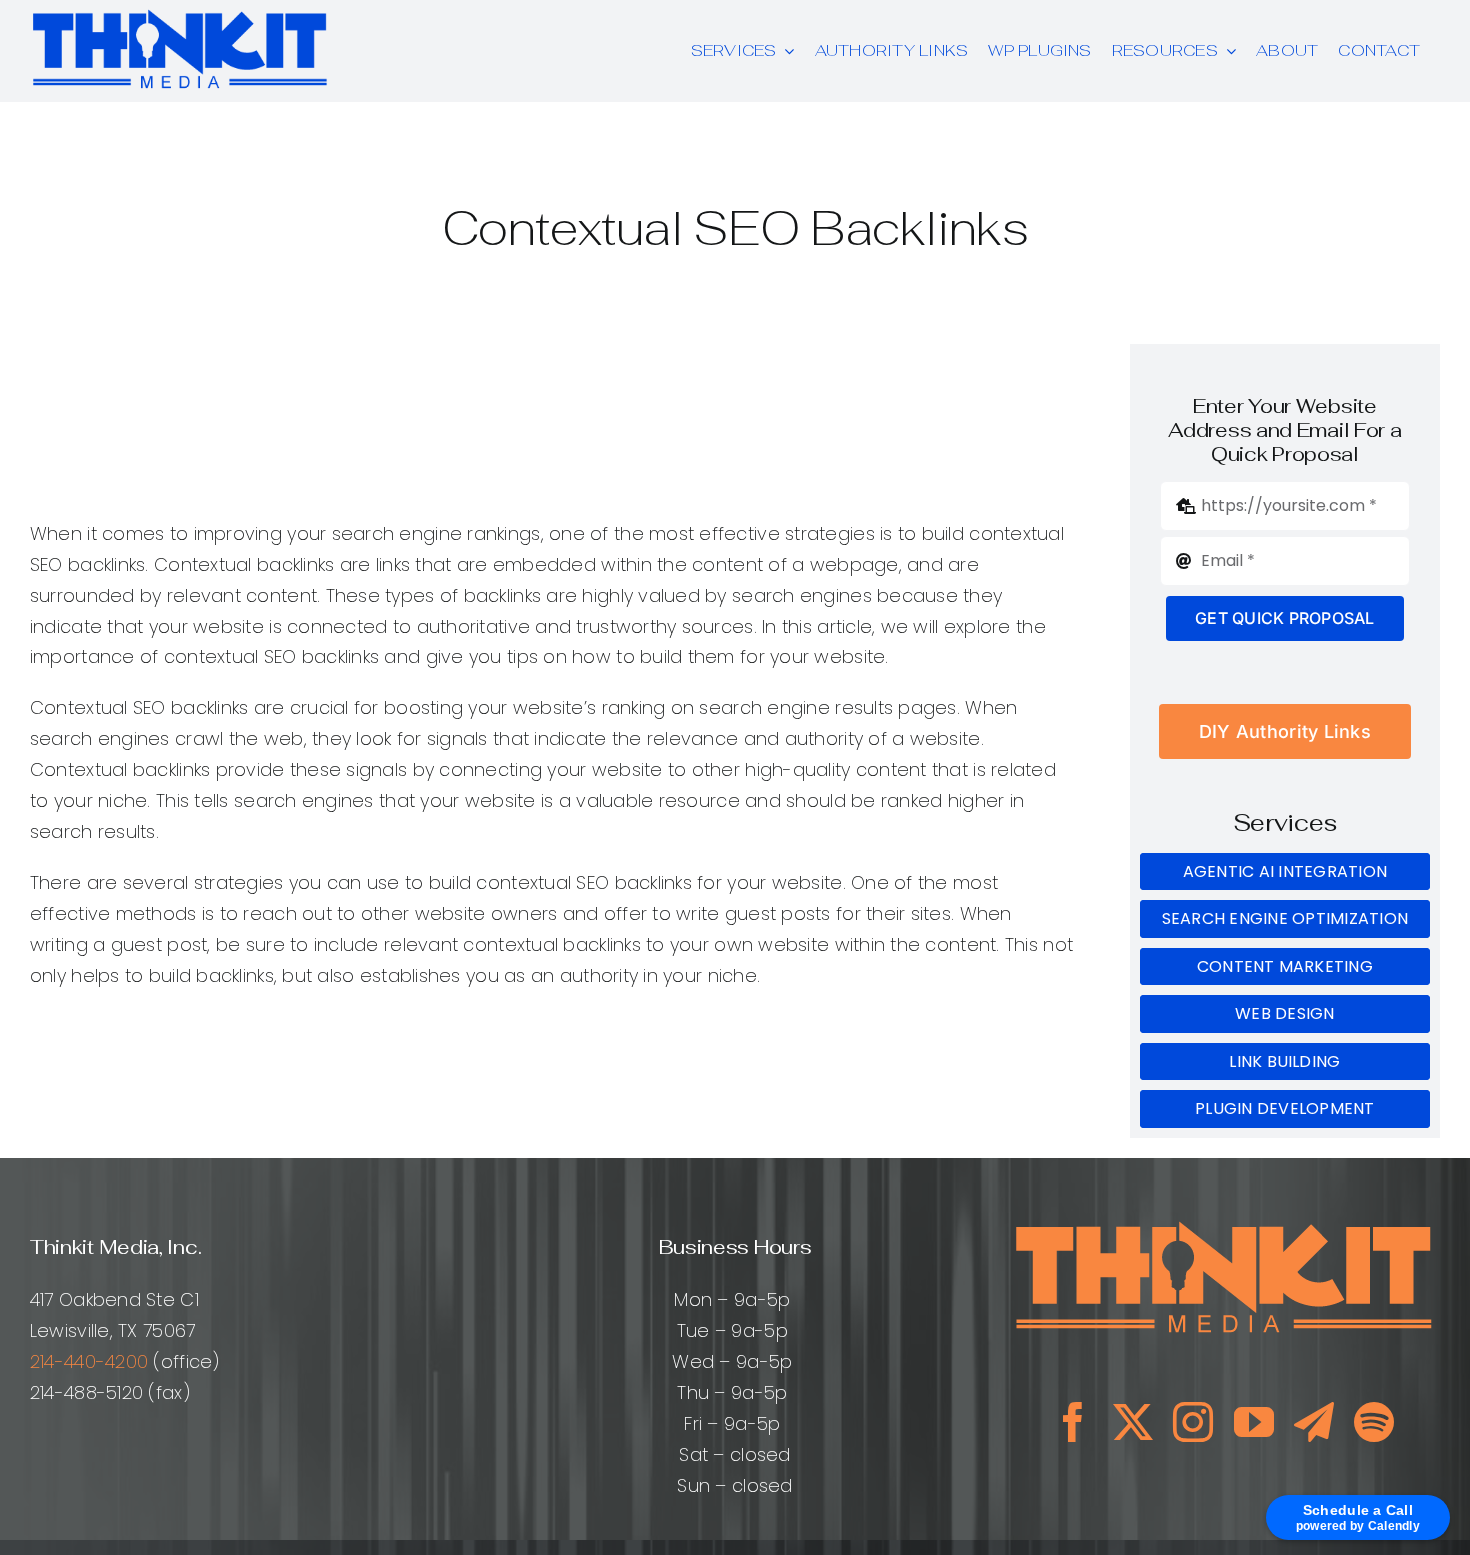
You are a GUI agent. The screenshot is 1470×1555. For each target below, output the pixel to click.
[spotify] (1374, 1422)
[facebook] (1073, 1422)
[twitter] (1133, 1422)
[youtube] (1254, 1422)
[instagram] (1193, 1422)
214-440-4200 (89, 1361)
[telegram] (1314, 1422)
